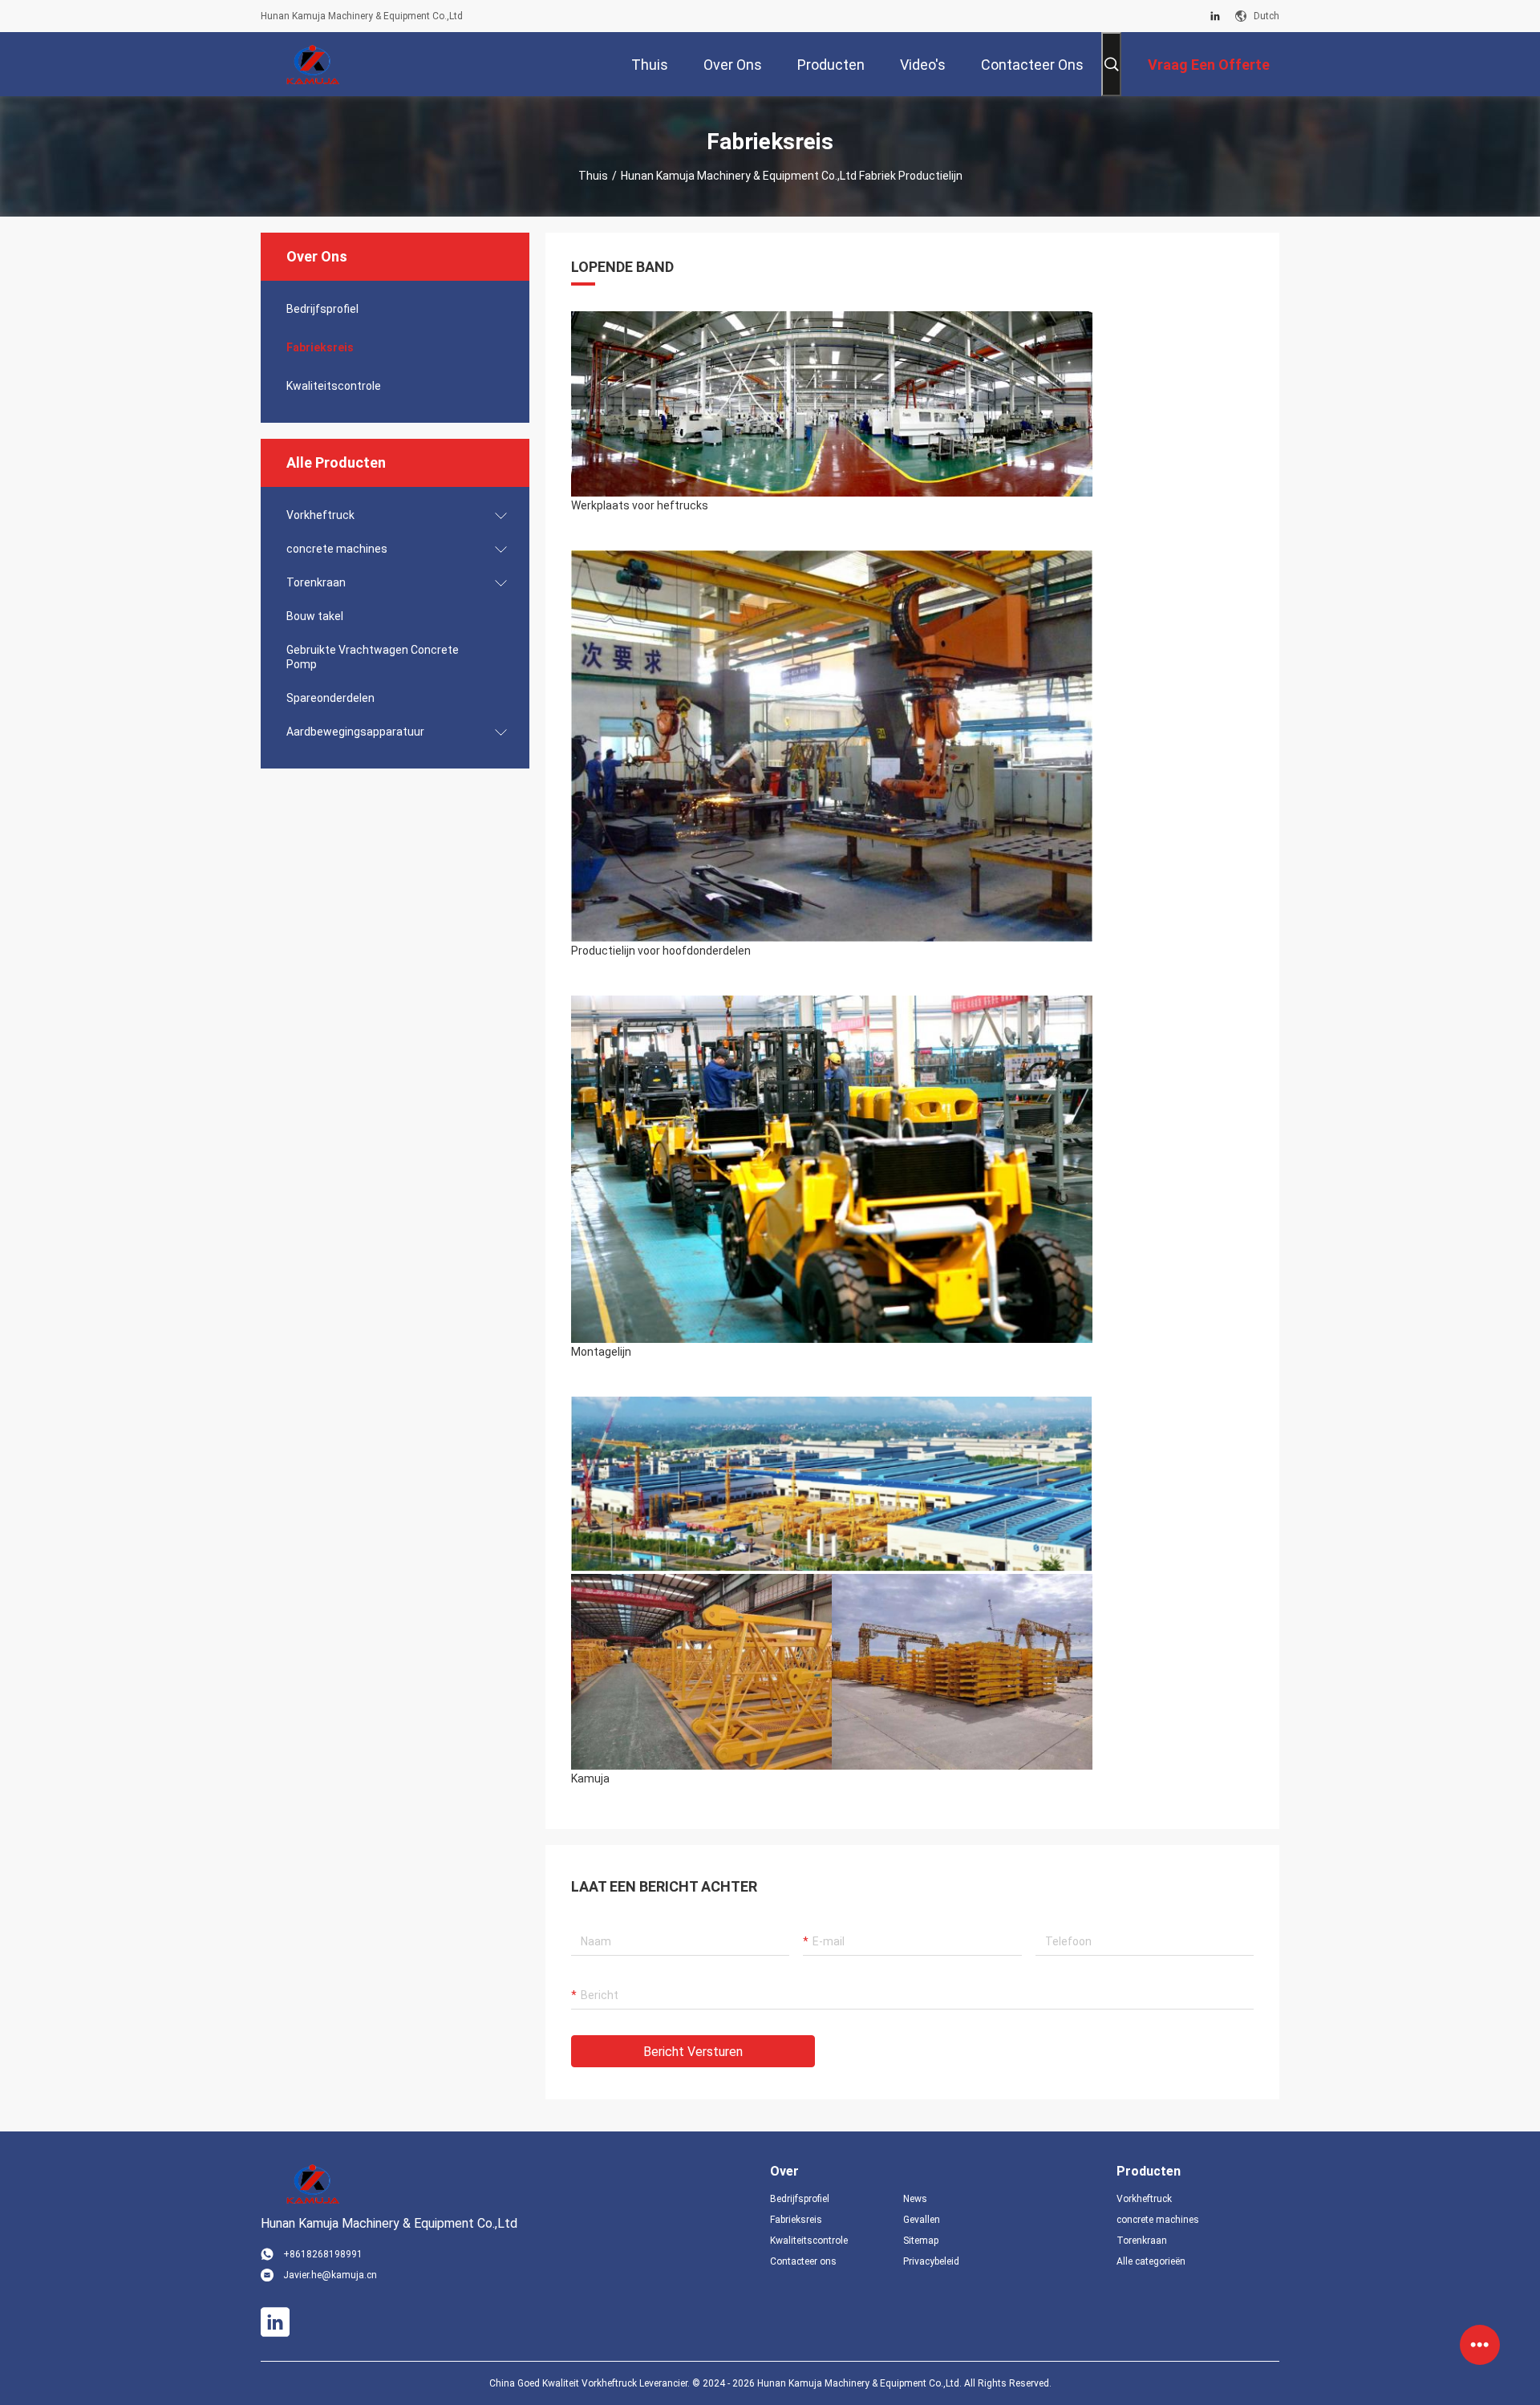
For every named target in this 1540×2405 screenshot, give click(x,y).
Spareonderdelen (330, 698)
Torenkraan (316, 582)
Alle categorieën (1151, 2261)
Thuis (593, 176)
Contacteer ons (803, 2261)
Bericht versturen (693, 2052)
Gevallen (922, 2220)
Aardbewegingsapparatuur (355, 732)
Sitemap (921, 2241)
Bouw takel (315, 616)
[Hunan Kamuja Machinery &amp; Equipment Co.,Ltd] (313, 64)
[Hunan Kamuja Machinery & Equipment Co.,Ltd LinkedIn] (1215, 16)
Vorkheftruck (320, 515)
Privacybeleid (931, 2261)
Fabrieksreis (320, 347)
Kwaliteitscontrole (334, 386)
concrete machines (337, 549)
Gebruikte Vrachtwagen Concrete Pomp (373, 657)
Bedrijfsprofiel (322, 309)
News (915, 2199)
